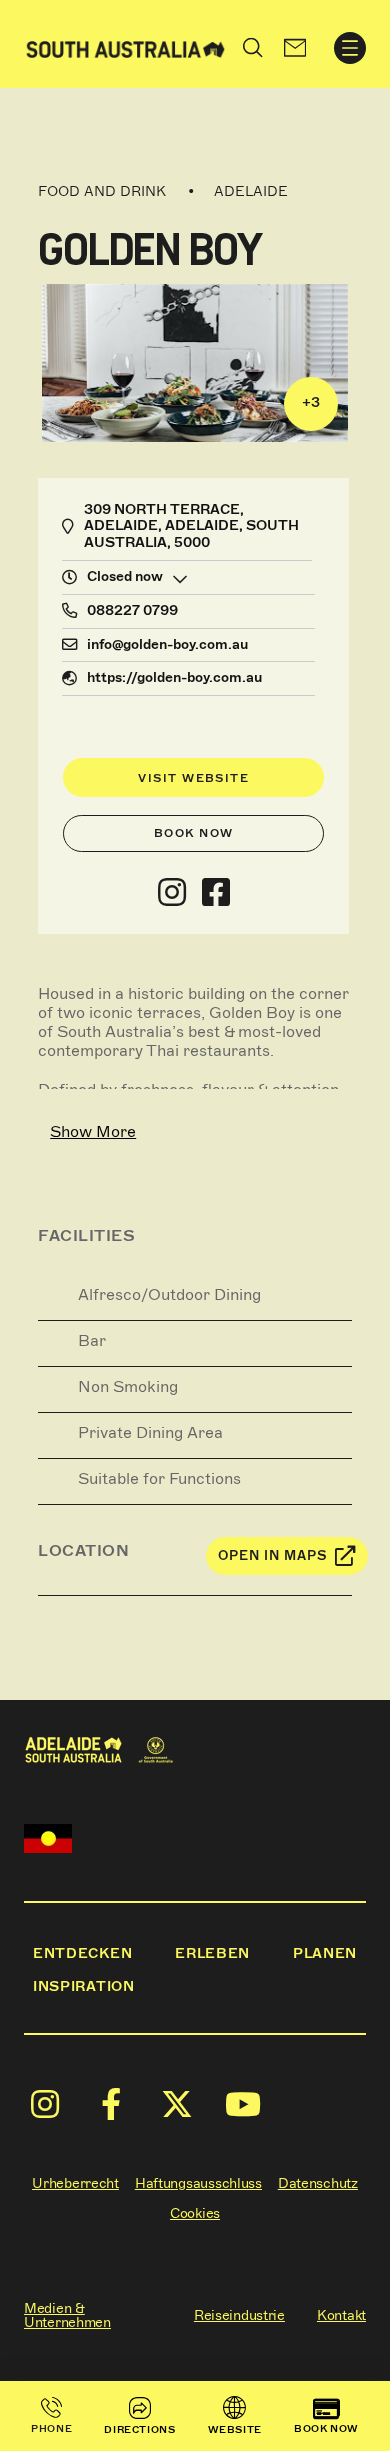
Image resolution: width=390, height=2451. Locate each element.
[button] (295, 48)
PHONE (51, 2428)
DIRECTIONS (139, 2429)
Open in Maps (273, 1555)
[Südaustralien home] (125, 47)
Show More (93, 1131)
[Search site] (253, 48)
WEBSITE (235, 2429)
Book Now (194, 833)
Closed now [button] (125, 577)
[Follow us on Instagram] (172, 893)
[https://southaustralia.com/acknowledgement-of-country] (48, 1838)
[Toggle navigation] (350, 48)
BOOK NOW (326, 2428)
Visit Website (193, 778)
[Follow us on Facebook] (216, 893)
